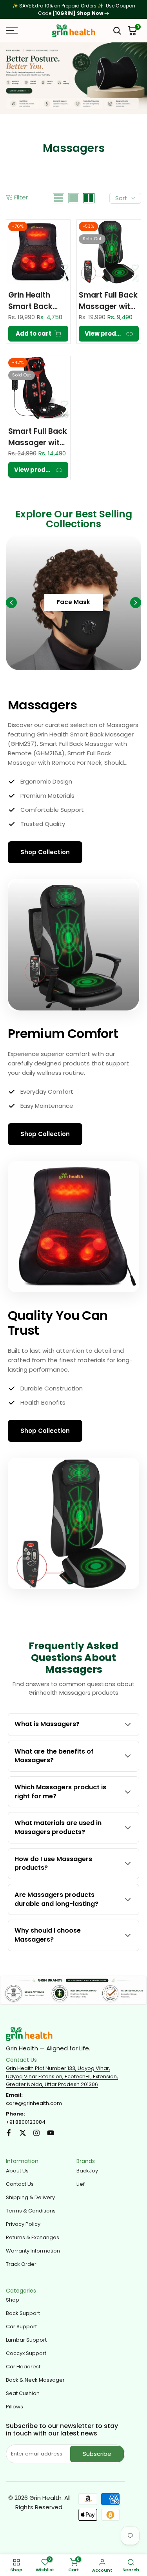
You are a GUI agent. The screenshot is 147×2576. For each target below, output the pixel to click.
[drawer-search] (117, 31)
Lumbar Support (26, 2340)
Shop (13, 2300)
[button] (64, 267)
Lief (81, 2184)
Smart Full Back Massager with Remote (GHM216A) (108, 301)
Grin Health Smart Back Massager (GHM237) (30, 301)
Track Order (21, 2264)
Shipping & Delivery (30, 2197)
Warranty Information (33, 2251)
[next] (136, 603)
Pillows (15, 2407)
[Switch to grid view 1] (74, 198)
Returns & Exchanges (33, 2237)
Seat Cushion (23, 2393)
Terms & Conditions (31, 2211)
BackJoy (87, 2171)
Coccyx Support (26, 2353)
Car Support (21, 2327)
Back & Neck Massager (35, 2380)
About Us (17, 2171)
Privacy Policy (23, 2224)
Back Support (23, 2313)
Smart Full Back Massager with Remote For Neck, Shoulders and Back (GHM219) (38, 437)
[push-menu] (12, 31)
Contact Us (20, 2184)
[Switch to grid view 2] (89, 198)
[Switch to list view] (59, 198)
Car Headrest (23, 2367)
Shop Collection (45, 852)
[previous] (11, 603)
